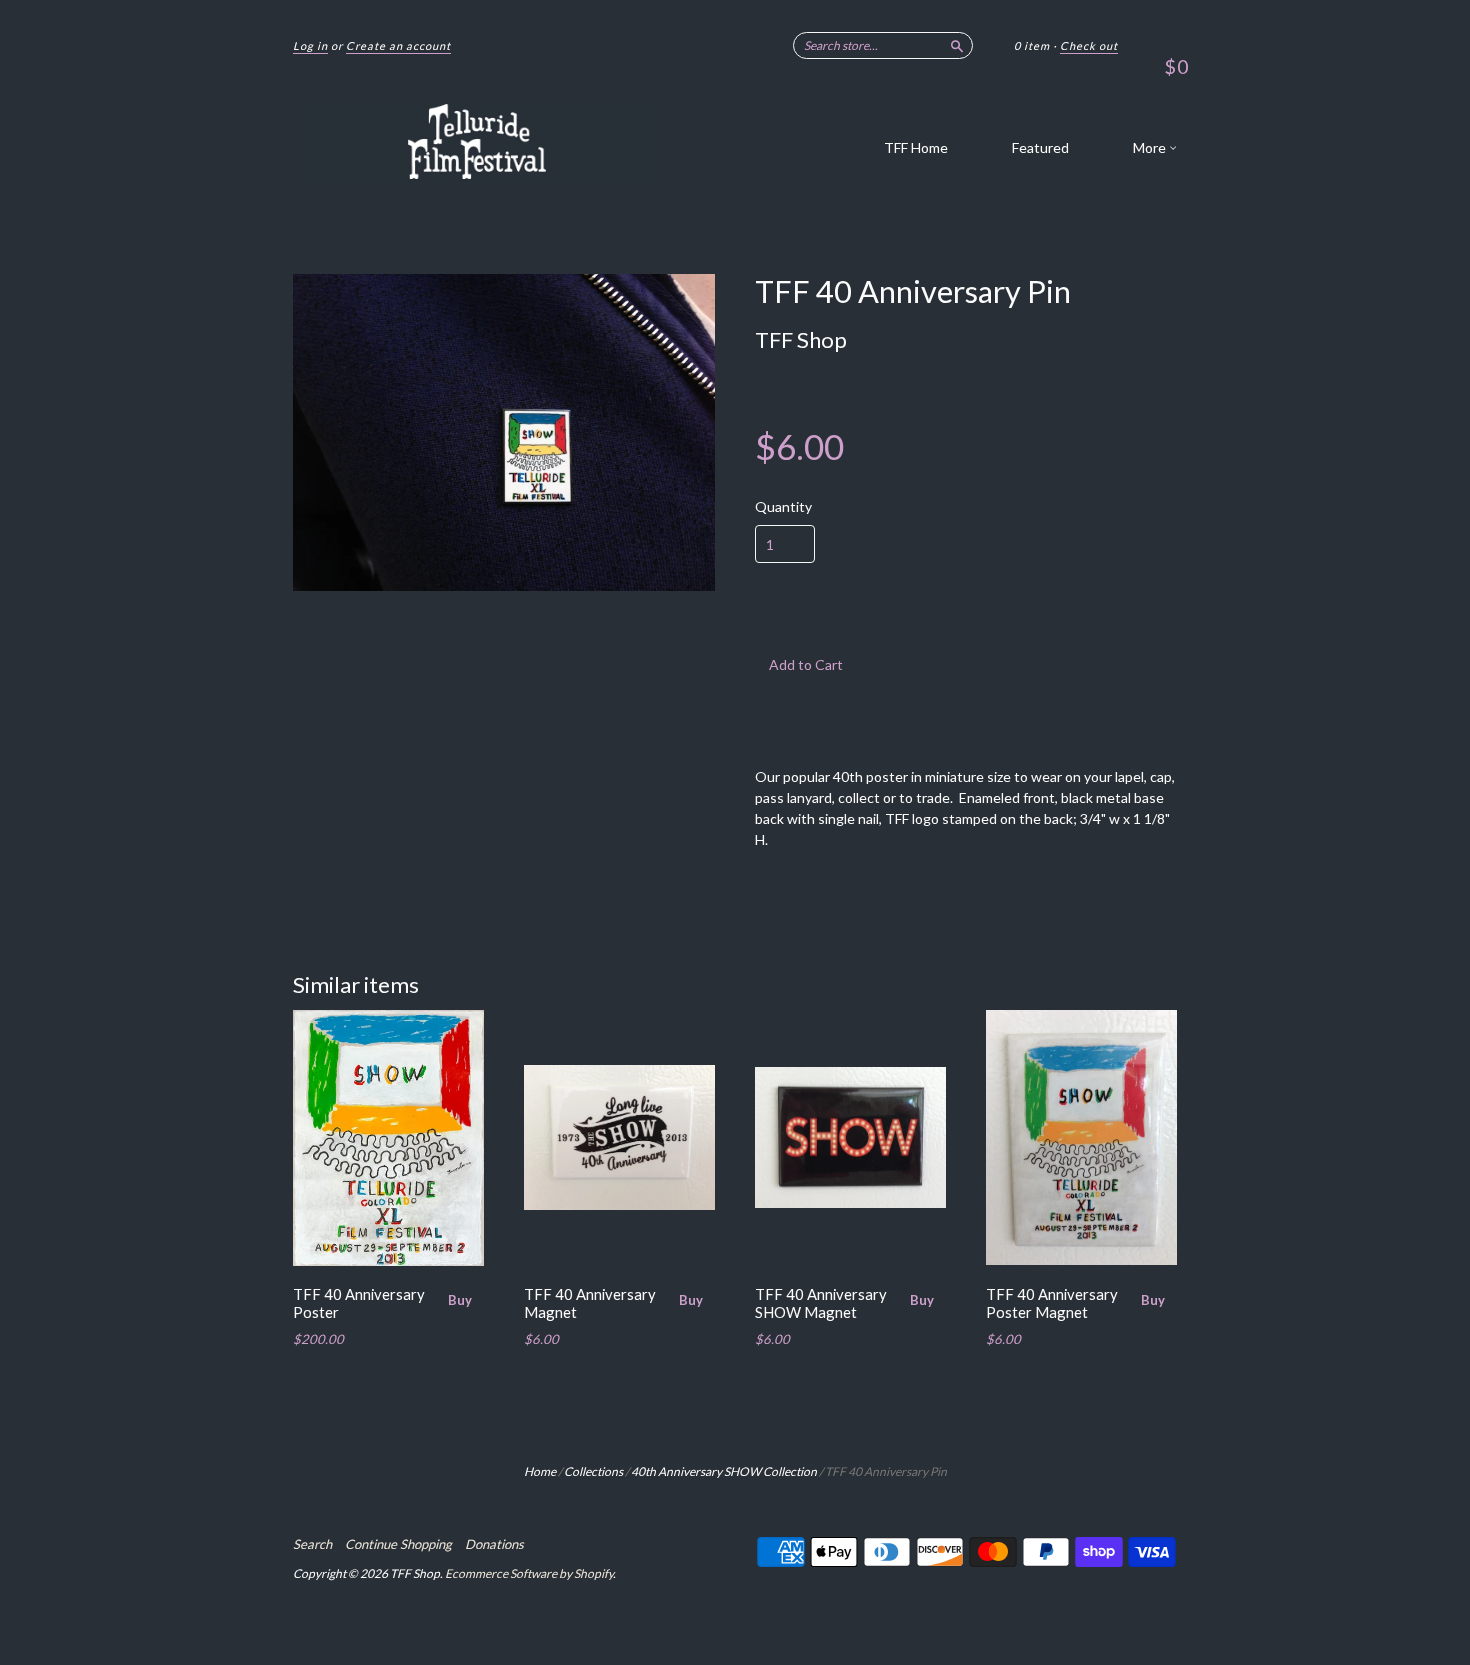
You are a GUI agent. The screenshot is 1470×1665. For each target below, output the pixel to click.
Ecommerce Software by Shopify (529, 1573)
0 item (1032, 45)
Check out (1089, 45)
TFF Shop (801, 339)
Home (540, 1471)
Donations (494, 1544)
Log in (310, 45)
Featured (1040, 147)
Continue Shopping (398, 1544)
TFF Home (916, 147)
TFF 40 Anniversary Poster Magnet (1052, 1303)
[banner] (477, 141)
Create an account (398, 45)
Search (312, 1544)
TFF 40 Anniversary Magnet (590, 1303)
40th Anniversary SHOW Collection (724, 1471)
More (1151, 147)
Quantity (783, 507)
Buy (460, 1300)
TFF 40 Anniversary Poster (359, 1303)
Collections (593, 1471)
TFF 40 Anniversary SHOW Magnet (821, 1303)
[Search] (957, 45)
